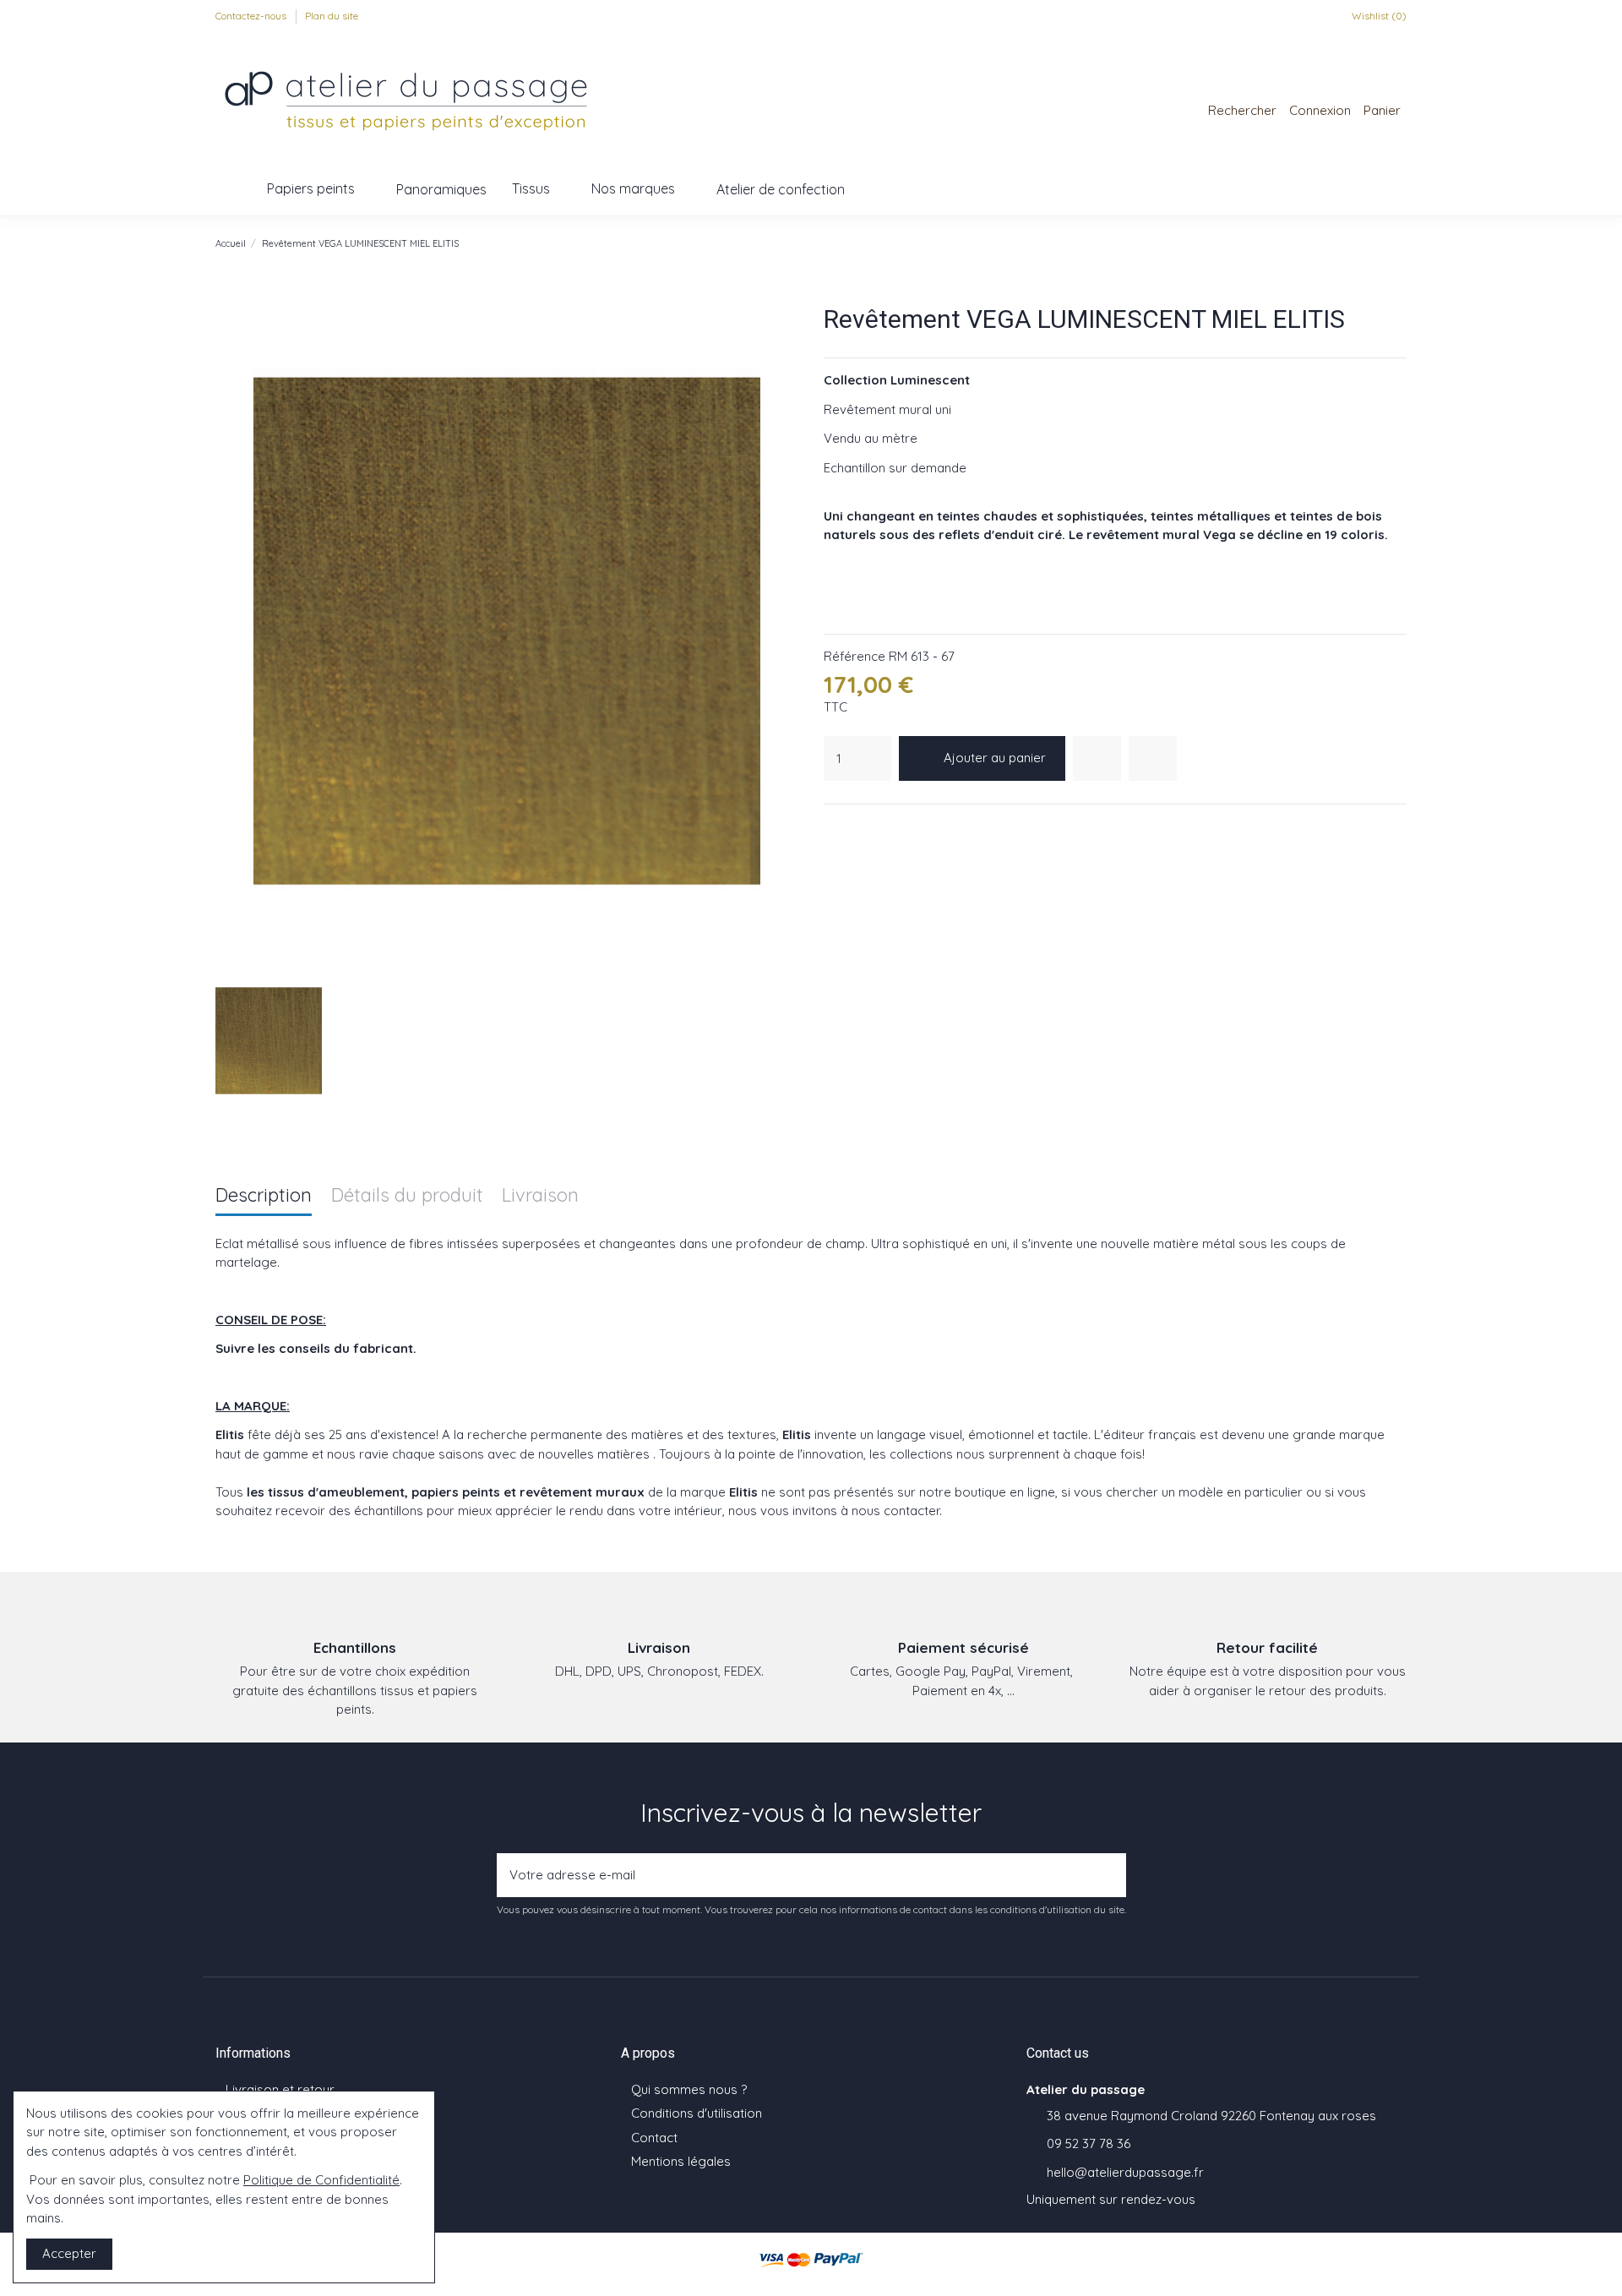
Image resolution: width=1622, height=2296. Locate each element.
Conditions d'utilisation (697, 2113)
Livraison (540, 1196)
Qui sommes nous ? (689, 2089)
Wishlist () (1378, 16)
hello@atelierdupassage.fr (1125, 2172)
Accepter (69, 2253)
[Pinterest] (875, 826)
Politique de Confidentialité (321, 2180)
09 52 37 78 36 (1089, 2143)
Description (264, 1196)
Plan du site (332, 16)
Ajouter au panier (995, 758)
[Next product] (1399, 243)
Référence (855, 656)
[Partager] (833, 826)
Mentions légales (681, 2161)
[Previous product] (1381, 243)
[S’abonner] (1108, 1876)
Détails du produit (407, 1196)
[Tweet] (854, 826)
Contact (654, 2138)
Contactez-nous (252, 16)
